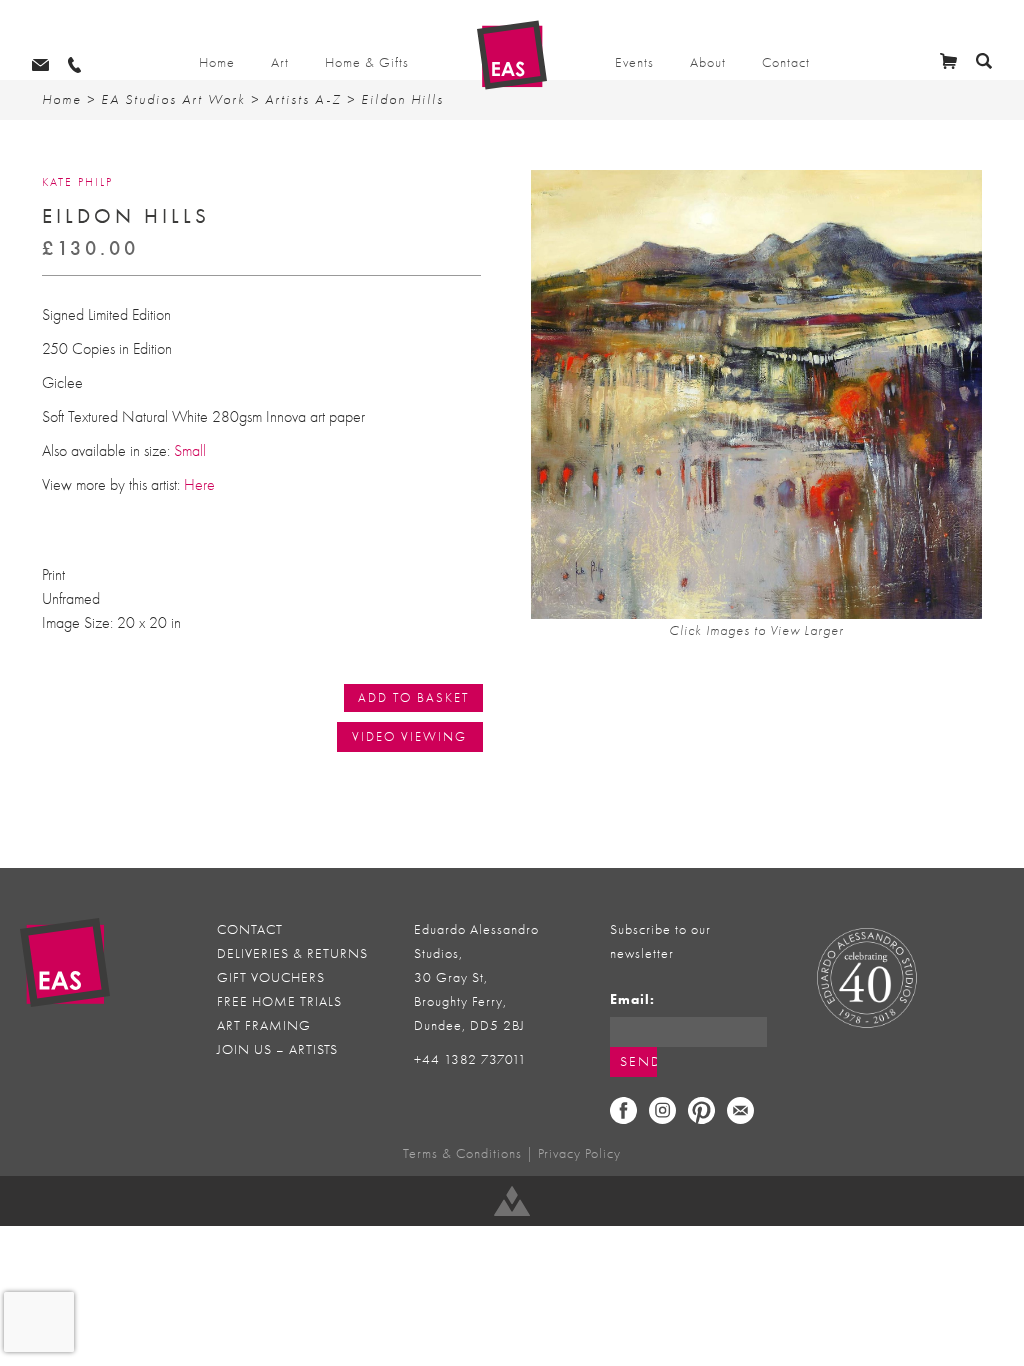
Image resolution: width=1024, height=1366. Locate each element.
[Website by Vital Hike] (512, 1201)
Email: (632, 999)
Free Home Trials (279, 1001)
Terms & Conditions (462, 1153)
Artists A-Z (303, 99)
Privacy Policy (579, 1153)
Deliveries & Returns (292, 953)
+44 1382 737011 (470, 1059)
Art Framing (264, 1025)
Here (199, 485)
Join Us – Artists (277, 1049)
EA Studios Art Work (173, 99)
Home (217, 62)
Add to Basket (413, 697)
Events (634, 62)
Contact (786, 62)
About (708, 62)
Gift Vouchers (271, 977)
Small (190, 451)
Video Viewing (409, 736)
